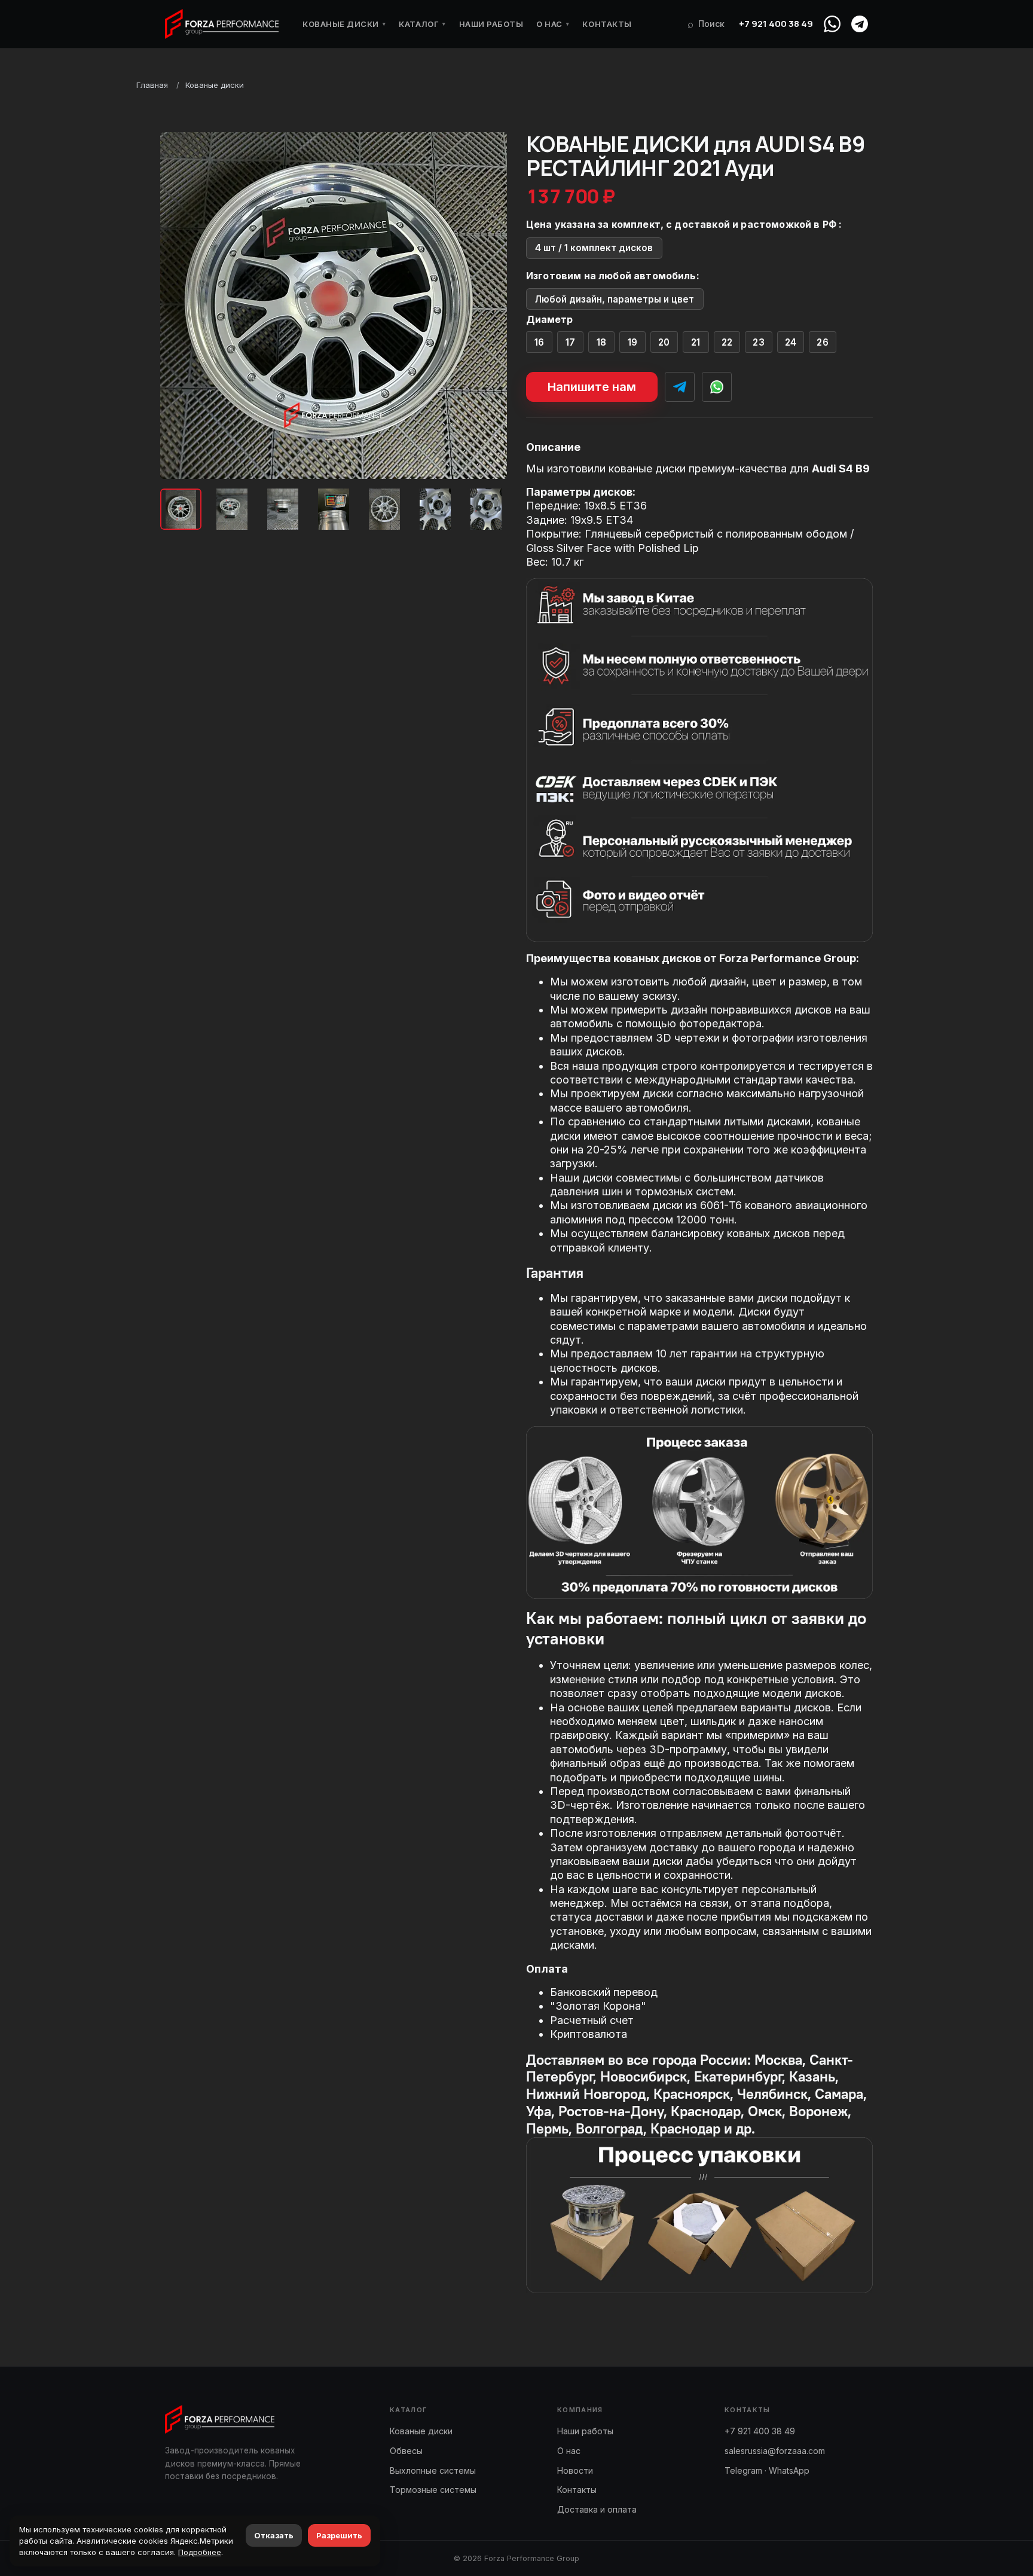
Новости (575, 2470)
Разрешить (339, 2535)
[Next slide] (488, 306)
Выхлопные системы (433, 2470)
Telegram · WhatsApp (767, 2470)
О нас (553, 24)
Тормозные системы (433, 2490)
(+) (540, 342)
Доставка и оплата (597, 2509)
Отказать (274, 2535)
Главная (152, 85)
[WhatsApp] (832, 24)
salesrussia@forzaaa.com (775, 2451)
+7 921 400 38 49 (776, 24)
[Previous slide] (179, 306)
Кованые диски (344, 24)
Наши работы (491, 24)
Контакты (607, 24)
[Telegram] (860, 24)
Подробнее (200, 2552)
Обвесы (406, 2451)
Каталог (422, 24)
